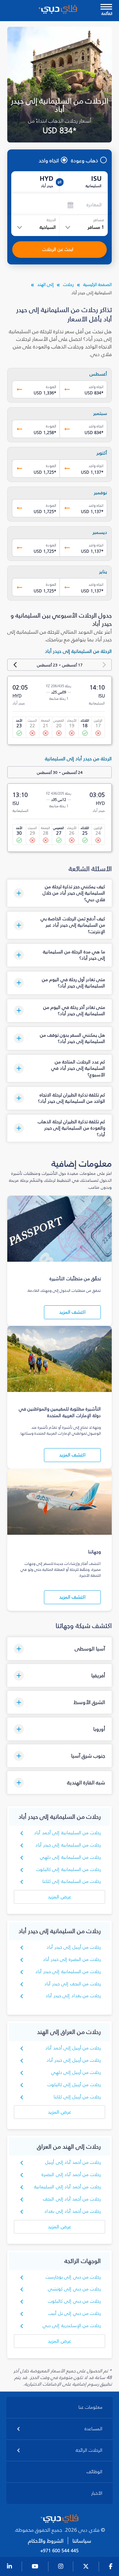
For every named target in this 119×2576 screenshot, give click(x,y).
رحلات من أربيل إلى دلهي (76, 2072)
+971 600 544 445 (59, 2551)
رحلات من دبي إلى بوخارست (73, 2277)
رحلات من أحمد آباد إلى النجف (72, 2199)
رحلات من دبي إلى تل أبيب (75, 2313)
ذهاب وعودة (85, 160)
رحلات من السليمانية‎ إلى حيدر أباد (68, 1845)
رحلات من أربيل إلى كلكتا (77, 2097)
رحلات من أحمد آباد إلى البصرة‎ (71, 2175)
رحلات (68, 284)
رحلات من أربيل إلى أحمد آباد (73, 2048)
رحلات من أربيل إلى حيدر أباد (74, 1947)
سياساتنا (82, 2541)
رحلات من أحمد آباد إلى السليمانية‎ (67, 2187)
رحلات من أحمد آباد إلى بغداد (73, 2211)
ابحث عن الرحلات (58, 249)
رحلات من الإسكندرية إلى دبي (72, 2326)
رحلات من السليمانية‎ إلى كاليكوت (69, 1869)
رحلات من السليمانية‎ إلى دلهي (71, 1857)
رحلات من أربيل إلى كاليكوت (74, 2085)
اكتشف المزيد (72, 1312)
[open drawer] (106, 7)
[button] (60, 893)
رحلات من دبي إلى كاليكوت (75, 2301)
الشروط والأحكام (46, 2541)
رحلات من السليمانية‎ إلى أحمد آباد (67, 1833)
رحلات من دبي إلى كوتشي (75, 2289)
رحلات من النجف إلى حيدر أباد (73, 1984)
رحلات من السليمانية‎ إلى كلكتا (72, 1881)
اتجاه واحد (49, 160)
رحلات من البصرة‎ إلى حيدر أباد (72, 1959)
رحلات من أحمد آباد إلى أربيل (73, 2162)
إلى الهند (45, 284)
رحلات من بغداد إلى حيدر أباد (73, 1996)
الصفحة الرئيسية (98, 284)
